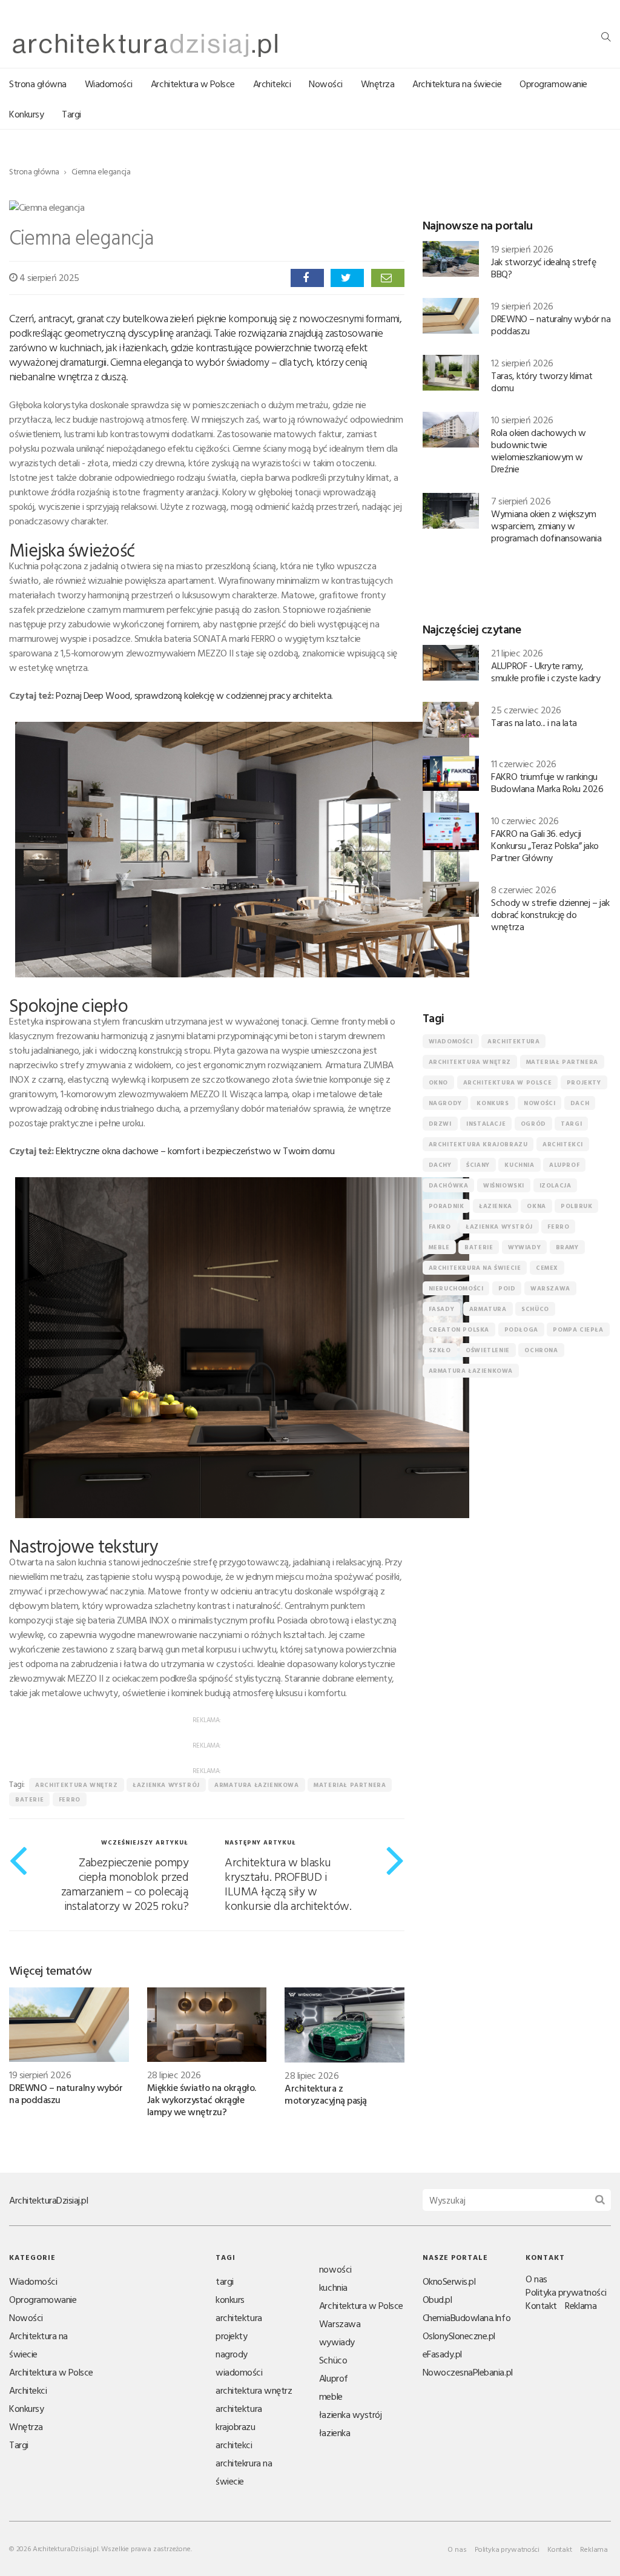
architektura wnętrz (76, 1785)
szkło (440, 1350)
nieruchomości (456, 1288)
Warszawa (550, 1288)
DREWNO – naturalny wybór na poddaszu (66, 2093)
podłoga (521, 1329)
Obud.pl (437, 2299)
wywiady (524, 1247)
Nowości (326, 84)
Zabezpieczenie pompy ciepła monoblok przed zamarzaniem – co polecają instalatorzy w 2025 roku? (125, 1883)
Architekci (272, 84)
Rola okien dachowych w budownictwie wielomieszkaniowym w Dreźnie (538, 451)
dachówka (449, 1185)
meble (439, 1247)
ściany (478, 1165)
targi (571, 1124)
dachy (440, 1165)
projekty (584, 1082)
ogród (533, 1124)
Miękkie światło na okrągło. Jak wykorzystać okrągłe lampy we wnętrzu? (202, 2099)
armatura (488, 1309)
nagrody (445, 1103)
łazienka (496, 1206)
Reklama (581, 2305)
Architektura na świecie (457, 84)
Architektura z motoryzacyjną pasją (326, 2094)
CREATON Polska (459, 1329)
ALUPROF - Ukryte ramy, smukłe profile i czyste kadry (546, 672)
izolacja (556, 1185)
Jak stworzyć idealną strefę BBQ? (543, 268)
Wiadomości (109, 84)
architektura (513, 1041)
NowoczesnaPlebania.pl (468, 2372)
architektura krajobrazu (478, 1144)
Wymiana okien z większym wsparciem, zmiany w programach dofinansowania (546, 526)
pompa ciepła (578, 1329)
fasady (442, 1309)
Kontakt (541, 2305)
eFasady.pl (442, 2354)
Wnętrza (378, 84)
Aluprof (564, 1165)
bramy (567, 1247)
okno (438, 1082)
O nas (536, 2279)
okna (536, 1206)
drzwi (440, 1124)
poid (507, 1288)
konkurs (493, 1103)
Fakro (440, 1227)
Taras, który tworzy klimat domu (542, 381)
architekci (563, 1144)
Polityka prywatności (566, 2292)
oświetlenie (488, 1350)
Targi (71, 114)
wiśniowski (504, 1185)
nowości (539, 1103)
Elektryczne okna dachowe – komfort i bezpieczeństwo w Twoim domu (195, 1151)
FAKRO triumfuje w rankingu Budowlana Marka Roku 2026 (547, 782)
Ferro (70, 1799)
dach (580, 1103)
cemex (547, 1268)
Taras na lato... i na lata (534, 722)
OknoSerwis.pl (449, 2281)
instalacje (486, 1124)
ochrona (541, 1350)
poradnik (447, 1206)
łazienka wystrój (166, 1785)
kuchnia (519, 1165)
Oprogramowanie (553, 84)
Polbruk (576, 1206)
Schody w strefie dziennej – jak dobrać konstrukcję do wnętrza (550, 914)
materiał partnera (350, 1785)
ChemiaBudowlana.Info (467, 2317)
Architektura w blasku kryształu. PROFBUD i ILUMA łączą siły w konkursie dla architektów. (288, 1883)
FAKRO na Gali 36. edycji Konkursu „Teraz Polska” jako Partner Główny (545, 845)
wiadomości (451, 1041)
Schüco (535, 1309)
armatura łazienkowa (256, 1785)
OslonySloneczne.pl (459, 2336)
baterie (29, 1799)
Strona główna (38, 84)
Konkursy (26, 114)
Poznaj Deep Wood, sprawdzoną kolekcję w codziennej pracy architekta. (194, 695)
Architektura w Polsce (193, 84)
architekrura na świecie (475, 1268)
